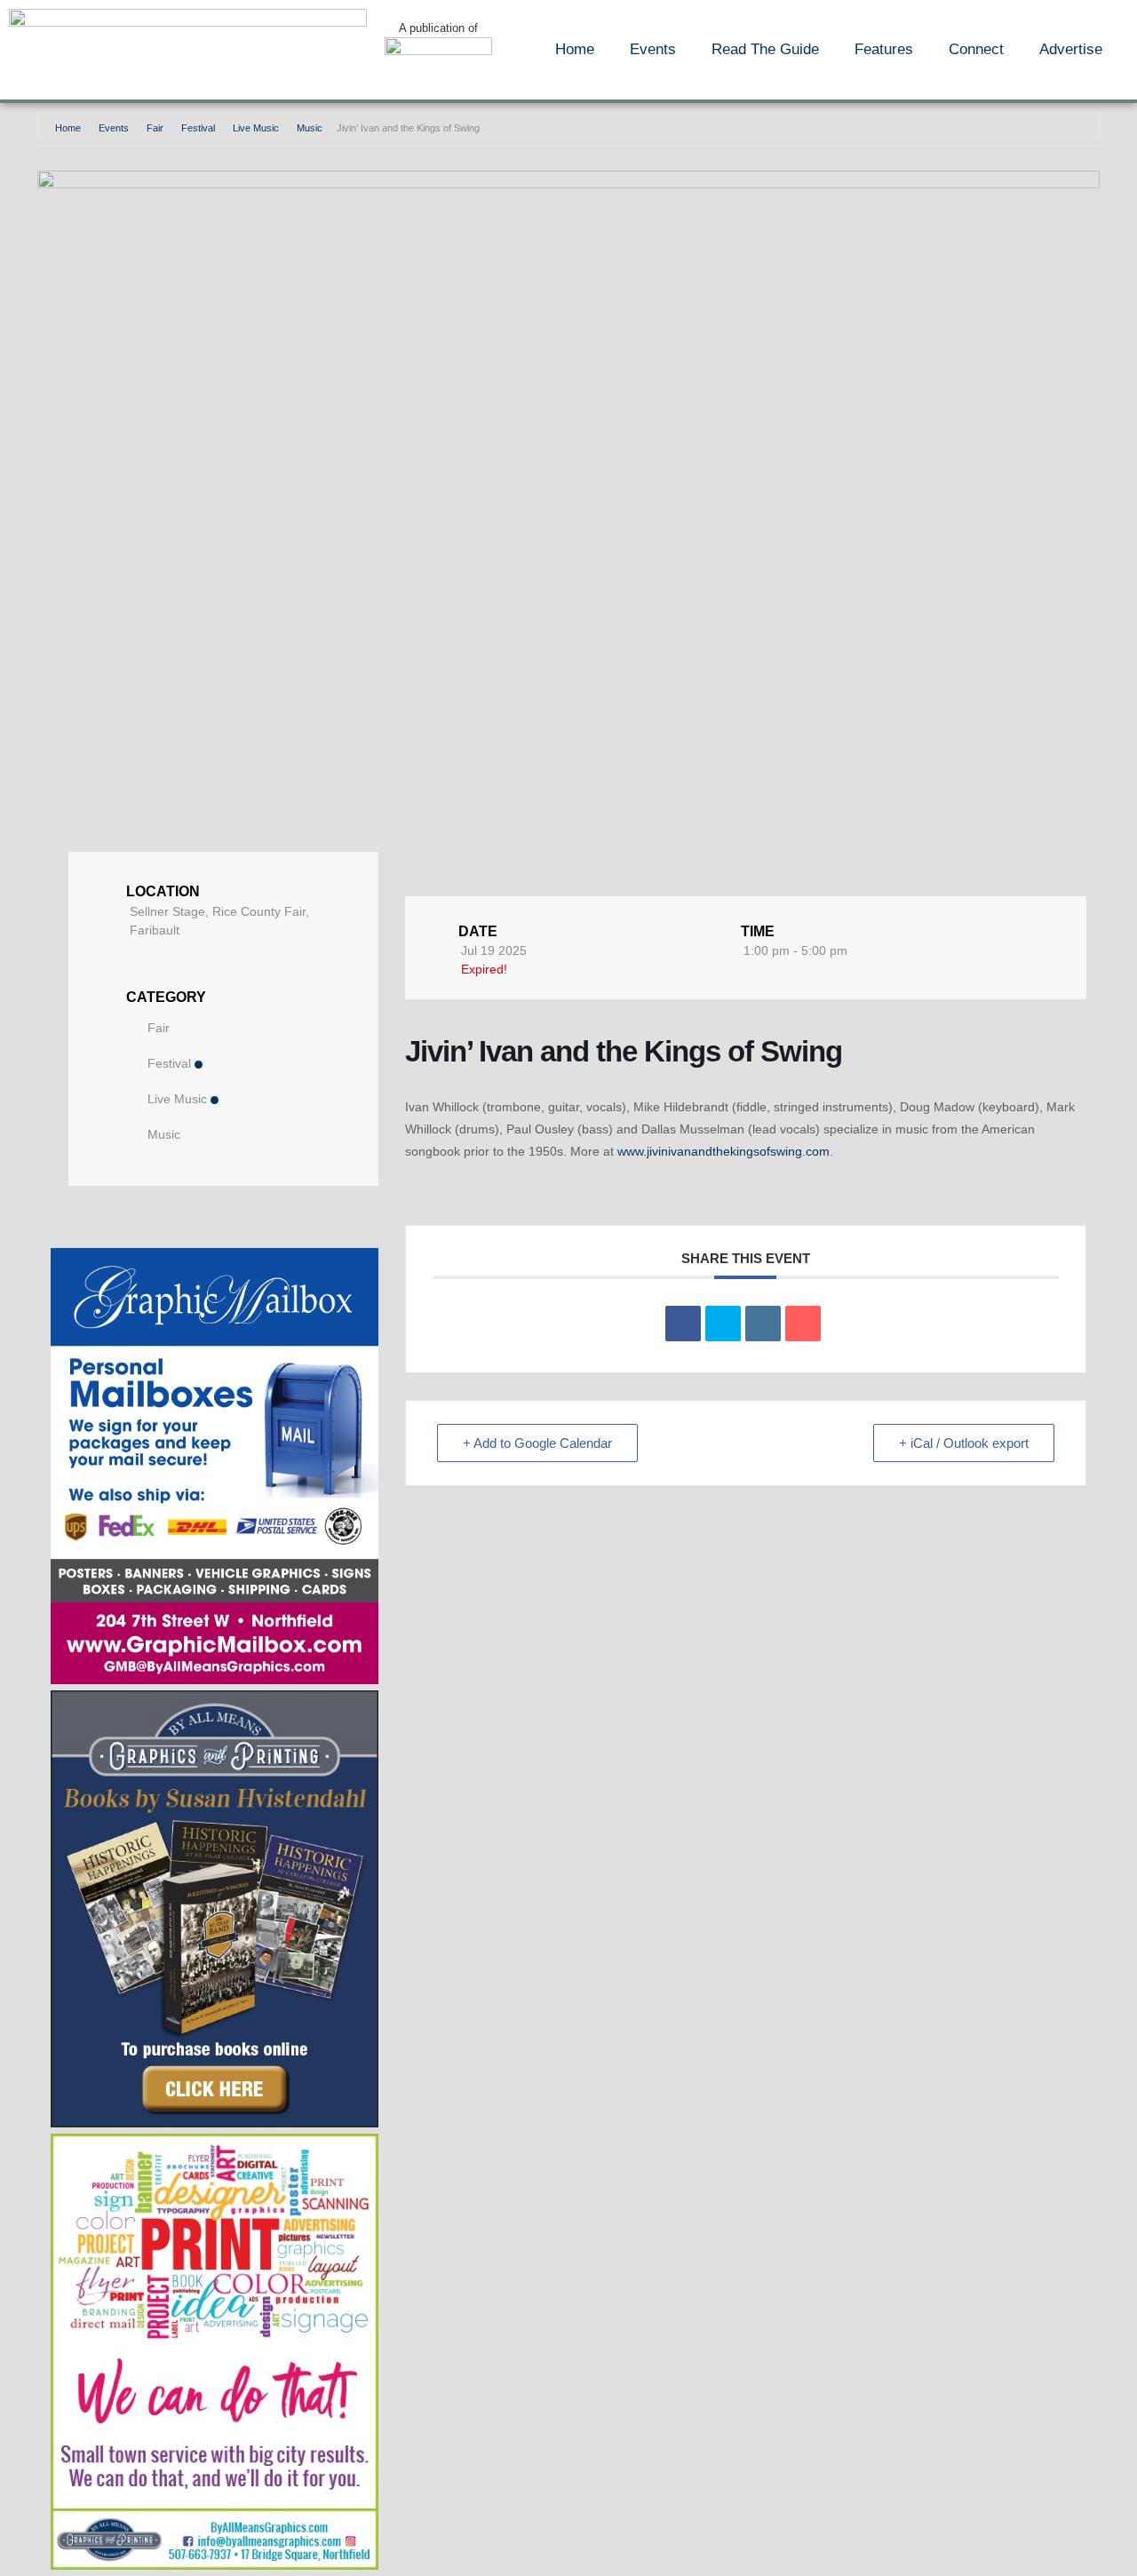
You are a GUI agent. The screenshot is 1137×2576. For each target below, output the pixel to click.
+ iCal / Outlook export (964, 1443)
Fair (155, 128)
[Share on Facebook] (683, 1324)
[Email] (803, 1324)
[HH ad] (215, 2123)
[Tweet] (723, 1324)
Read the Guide (765, 49)
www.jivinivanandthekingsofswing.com (724, 1151)
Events (653, 49)
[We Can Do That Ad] (215, 2565)
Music (310, 128)
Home (575, 49)
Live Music (256, 128)
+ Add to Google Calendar (537, 1443)
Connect (976, 49)
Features (884, 49)
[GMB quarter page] (215, 1679)
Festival (198, 128)
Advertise (1071, 49)
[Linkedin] (763, 1324)
